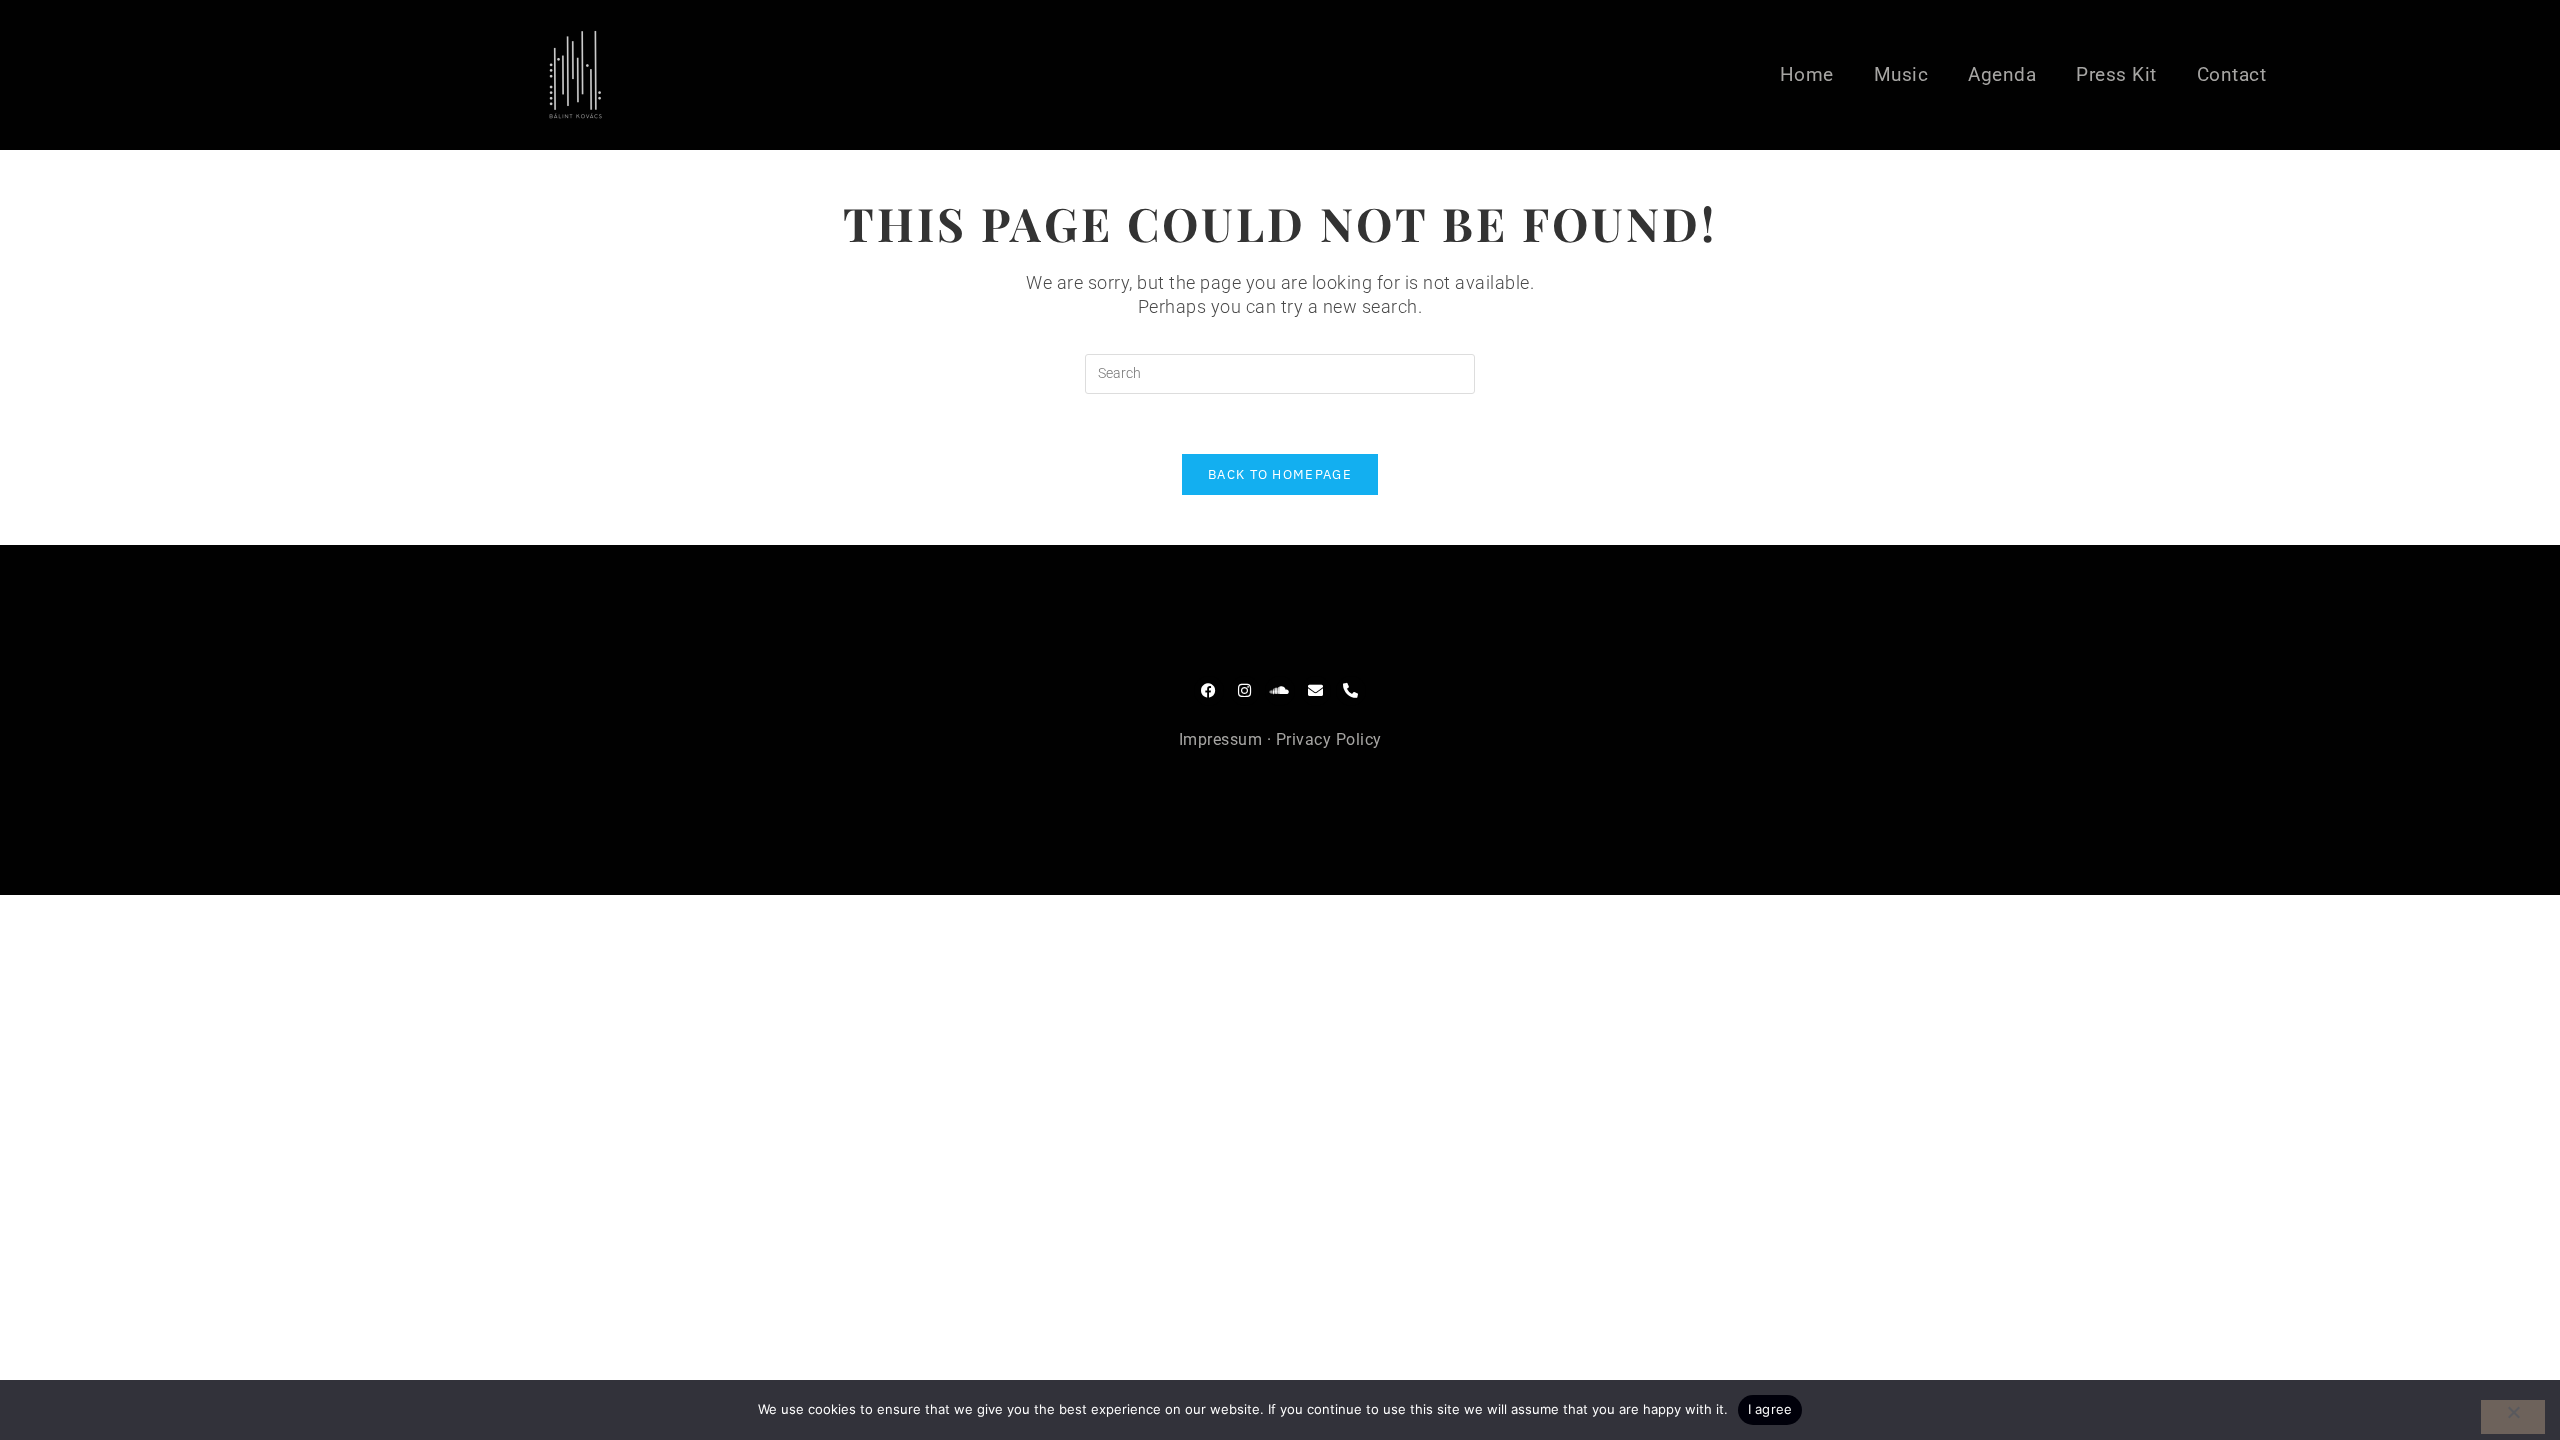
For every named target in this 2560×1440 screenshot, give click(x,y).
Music (1901, 74)
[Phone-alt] (1351, 691)
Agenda (2002, 74)
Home (1807, 74)
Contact (2232, 74)
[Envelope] (1316, 691)
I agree (1770, 1409)
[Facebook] (1209, 691)
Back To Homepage (1280, 474)
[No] (2513, 1417)
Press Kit (2116, 74)
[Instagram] (1245, 691)
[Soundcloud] (1280, 691)
